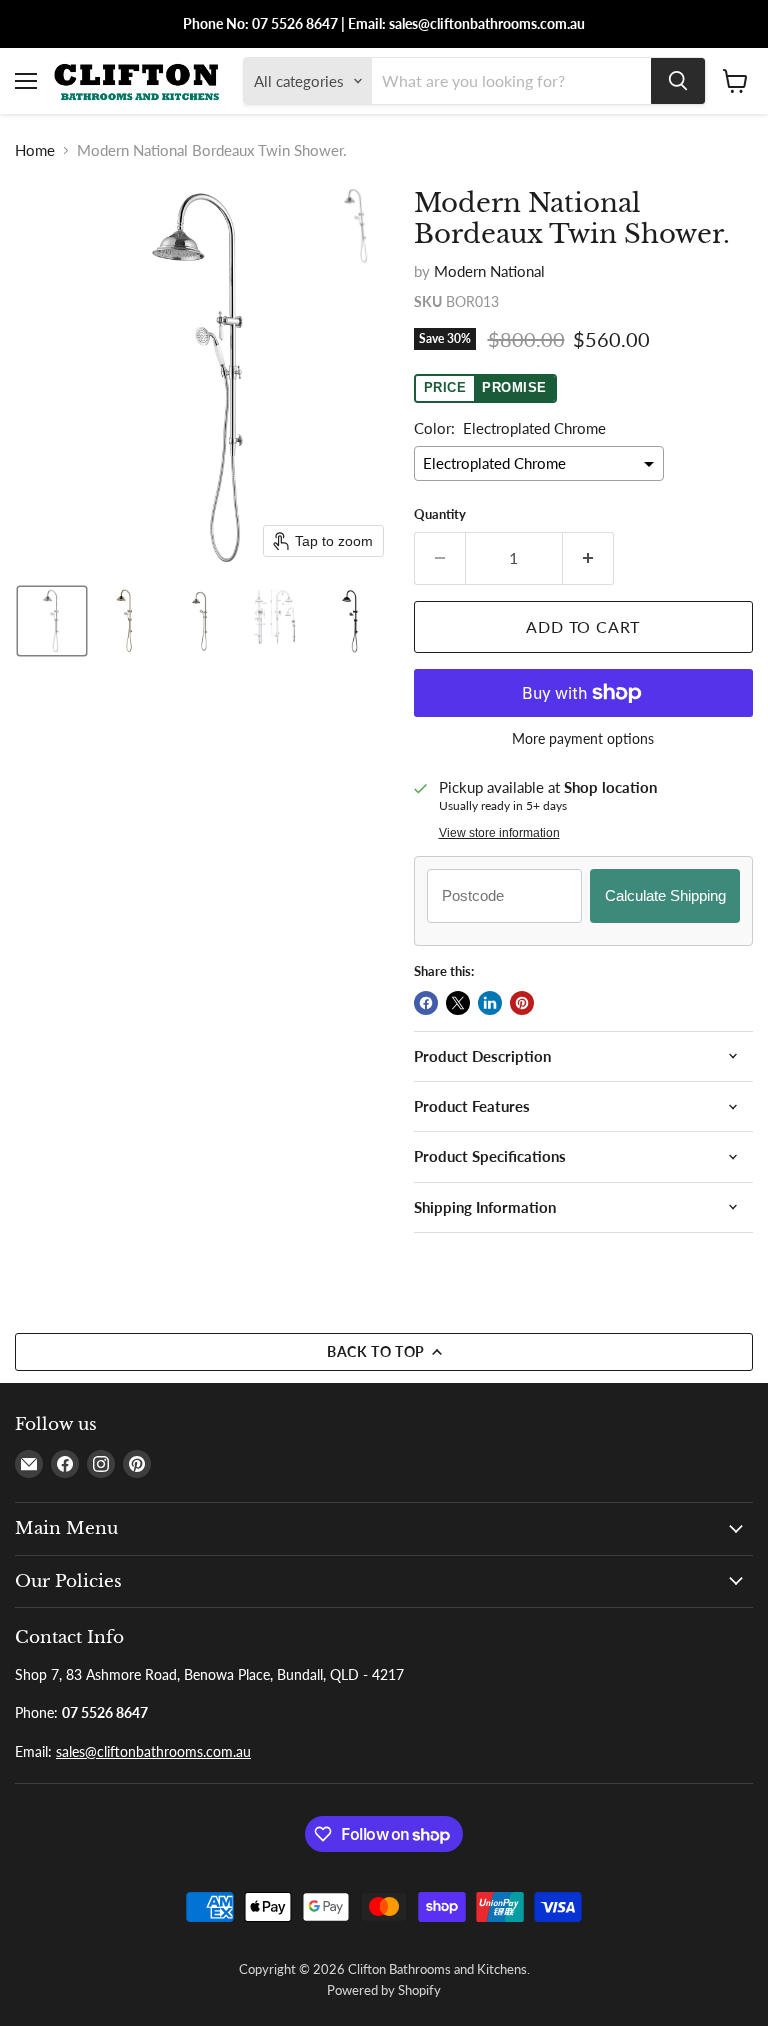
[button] (52, 621)
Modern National (489, 271)
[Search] (678, 81)
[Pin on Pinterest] (522, 1003)
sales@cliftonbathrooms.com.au (153, 1751)
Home (35, 150)
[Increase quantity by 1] (588, 558)
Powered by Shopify (384, 1990)
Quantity (440, 514)
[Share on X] (458, 1003)
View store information (499, 833)
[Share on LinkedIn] (490, 1003)
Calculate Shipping (665, 895)
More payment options (583, 739)
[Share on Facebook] (426, 1003)
